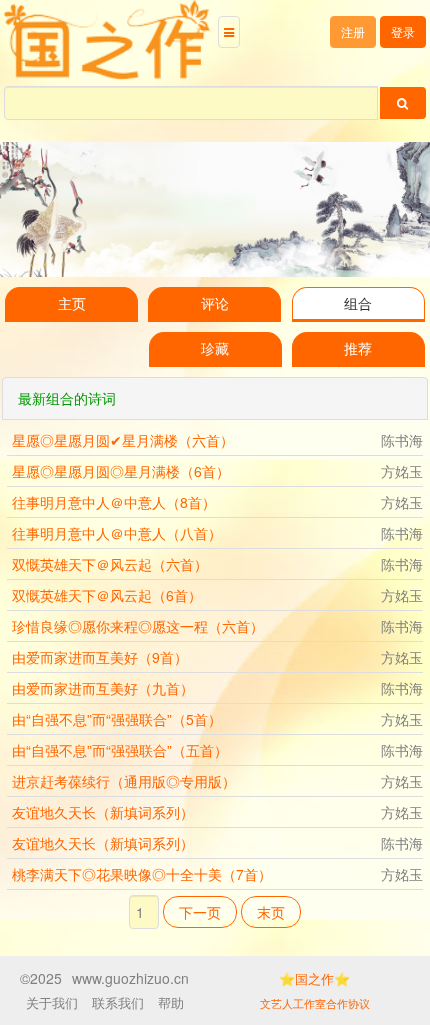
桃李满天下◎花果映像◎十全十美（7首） (142, 874)
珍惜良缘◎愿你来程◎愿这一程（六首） (138, 626)
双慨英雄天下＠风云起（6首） (107, 595)
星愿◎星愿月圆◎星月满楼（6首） (121, 471)
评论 (215, 304)
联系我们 (118, 1002)
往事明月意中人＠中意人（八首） (117, 533)
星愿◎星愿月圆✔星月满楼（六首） (123, 440)
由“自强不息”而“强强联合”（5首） (117, 719)
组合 (358, 304)
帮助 (171, 1002)
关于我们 (52, 1002)
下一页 (200, 912)
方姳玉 (402, 471)
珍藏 (215, 349)
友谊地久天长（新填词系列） (103, 812)
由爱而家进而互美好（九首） (103, 688)
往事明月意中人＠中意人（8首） (114, 502)
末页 (271, 912)
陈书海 (402, 440)
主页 (72, 304)
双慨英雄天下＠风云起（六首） (110, 564)
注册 (353, 31)
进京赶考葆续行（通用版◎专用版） (124, 781)
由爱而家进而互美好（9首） (100, 657)
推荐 (358, 349)
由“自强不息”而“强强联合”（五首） (120, 750)
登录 (403, 31)
